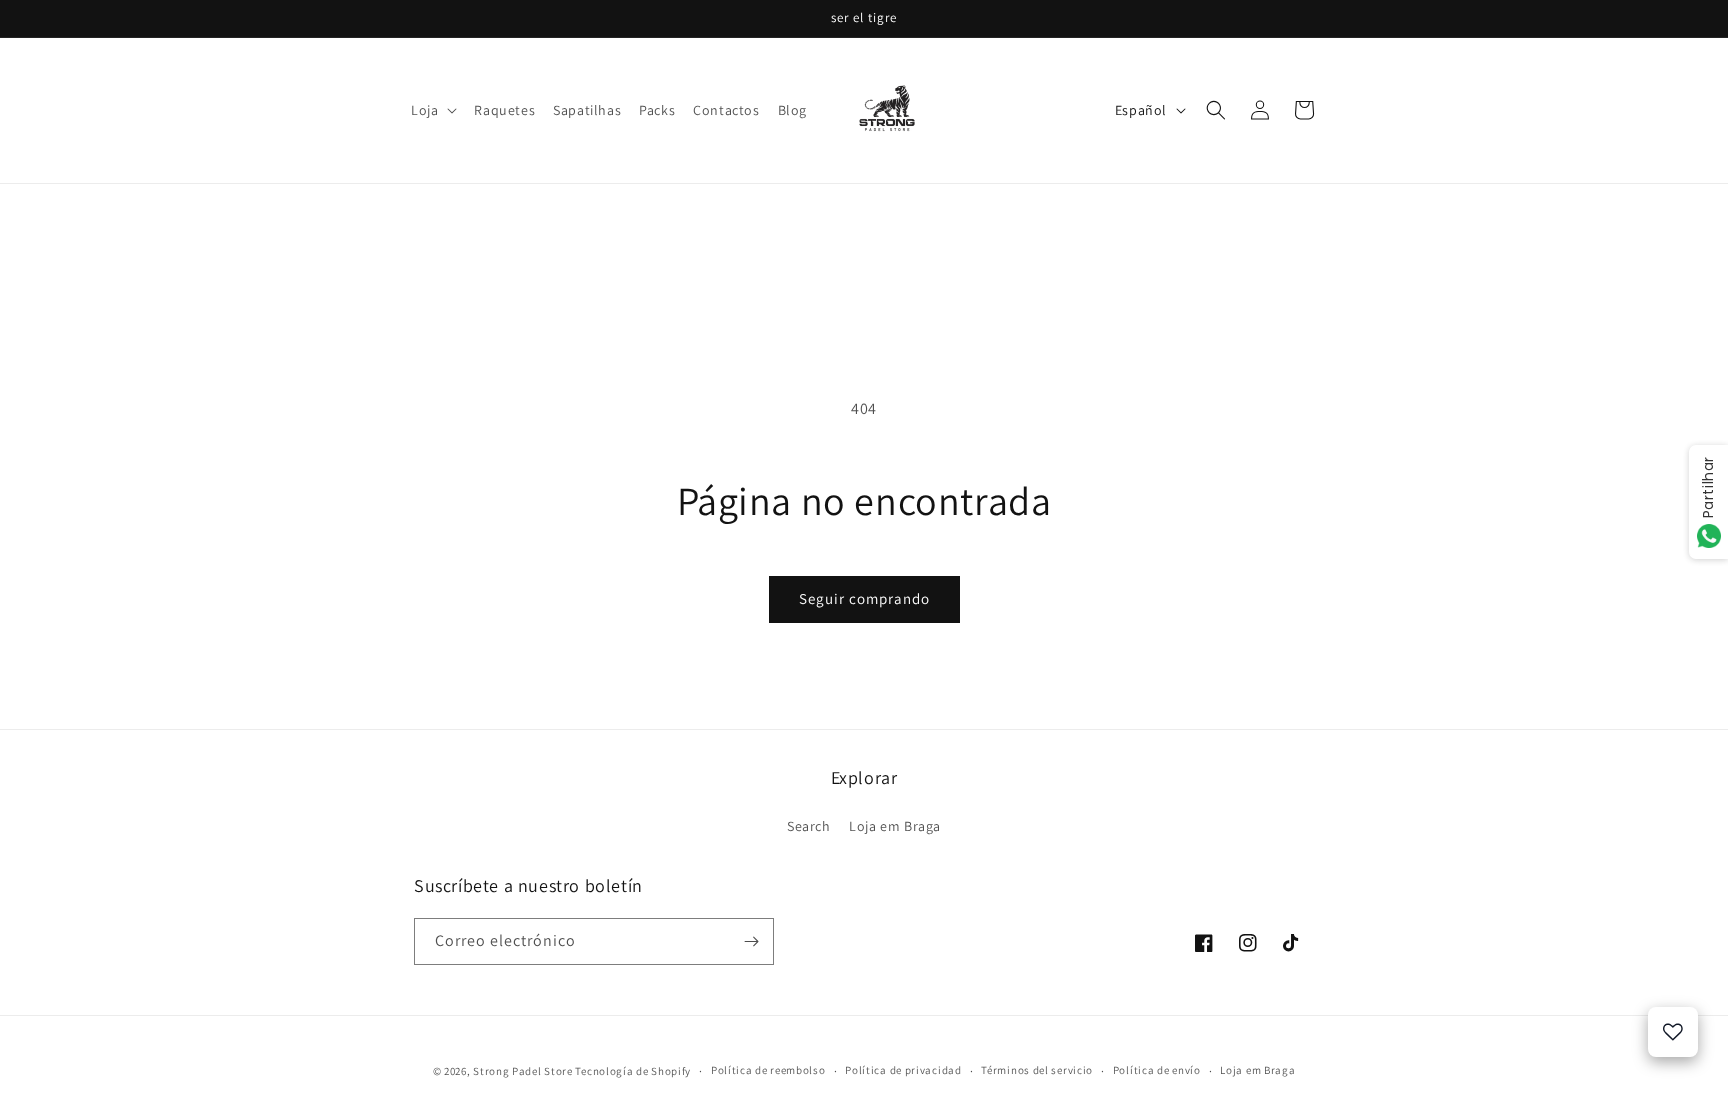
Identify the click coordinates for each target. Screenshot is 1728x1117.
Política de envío (1157, 1070)
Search (809, 826)
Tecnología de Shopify (633, 1071)
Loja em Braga (895, 826)
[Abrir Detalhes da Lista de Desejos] (1673, 1032)
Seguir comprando (864, 598)
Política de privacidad (903, 1070)
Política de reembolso (768, 1070)
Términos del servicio (1037, 1070)
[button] (433, 110)
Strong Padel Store (523, 1071)
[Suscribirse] (751, 941)
